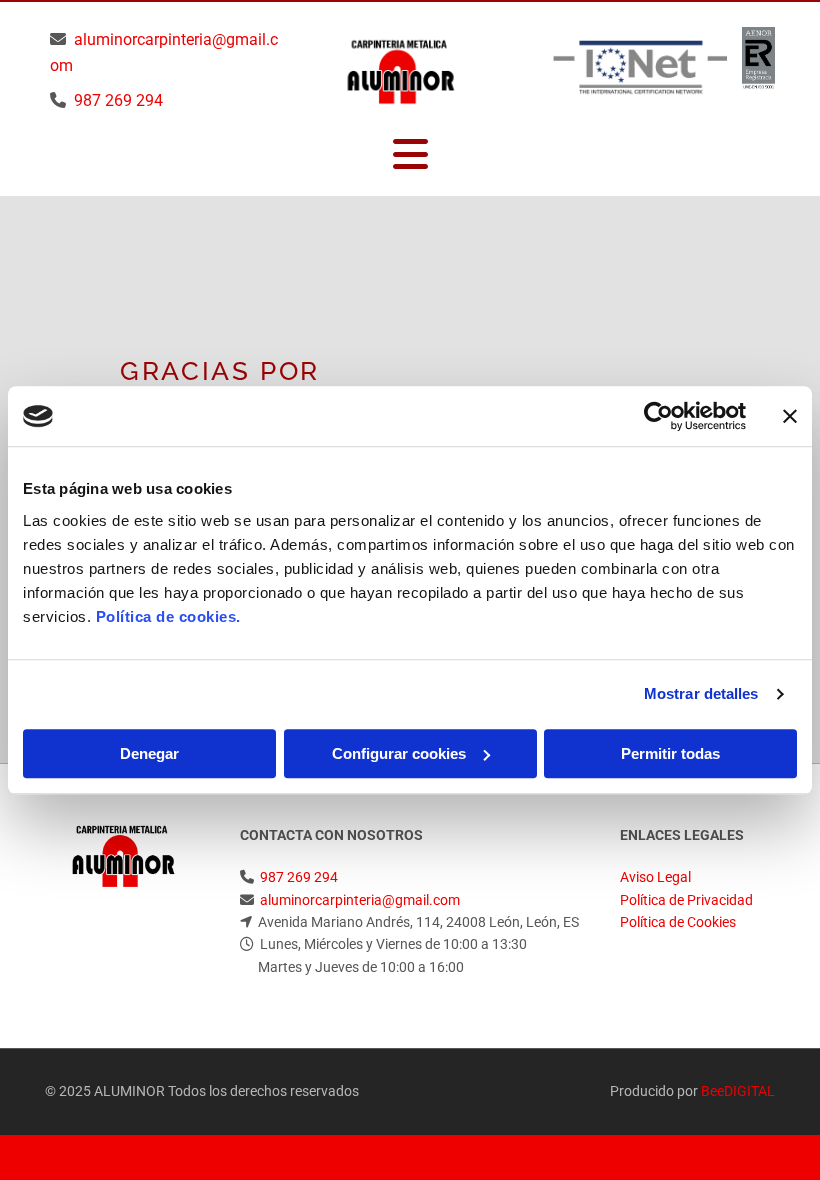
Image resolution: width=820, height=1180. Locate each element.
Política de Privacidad (686, 900)
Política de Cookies (678, 922)
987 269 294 (118, 100)
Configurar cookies (399, 753)
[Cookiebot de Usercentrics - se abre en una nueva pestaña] (658, 416)
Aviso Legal (655, 877)
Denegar (149, 753)
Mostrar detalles (701, 693)
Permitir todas (670, 753)
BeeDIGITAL (738, 1091)
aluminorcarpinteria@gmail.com (360, 900)
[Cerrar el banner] (790, 416)
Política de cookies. (168, 616)
